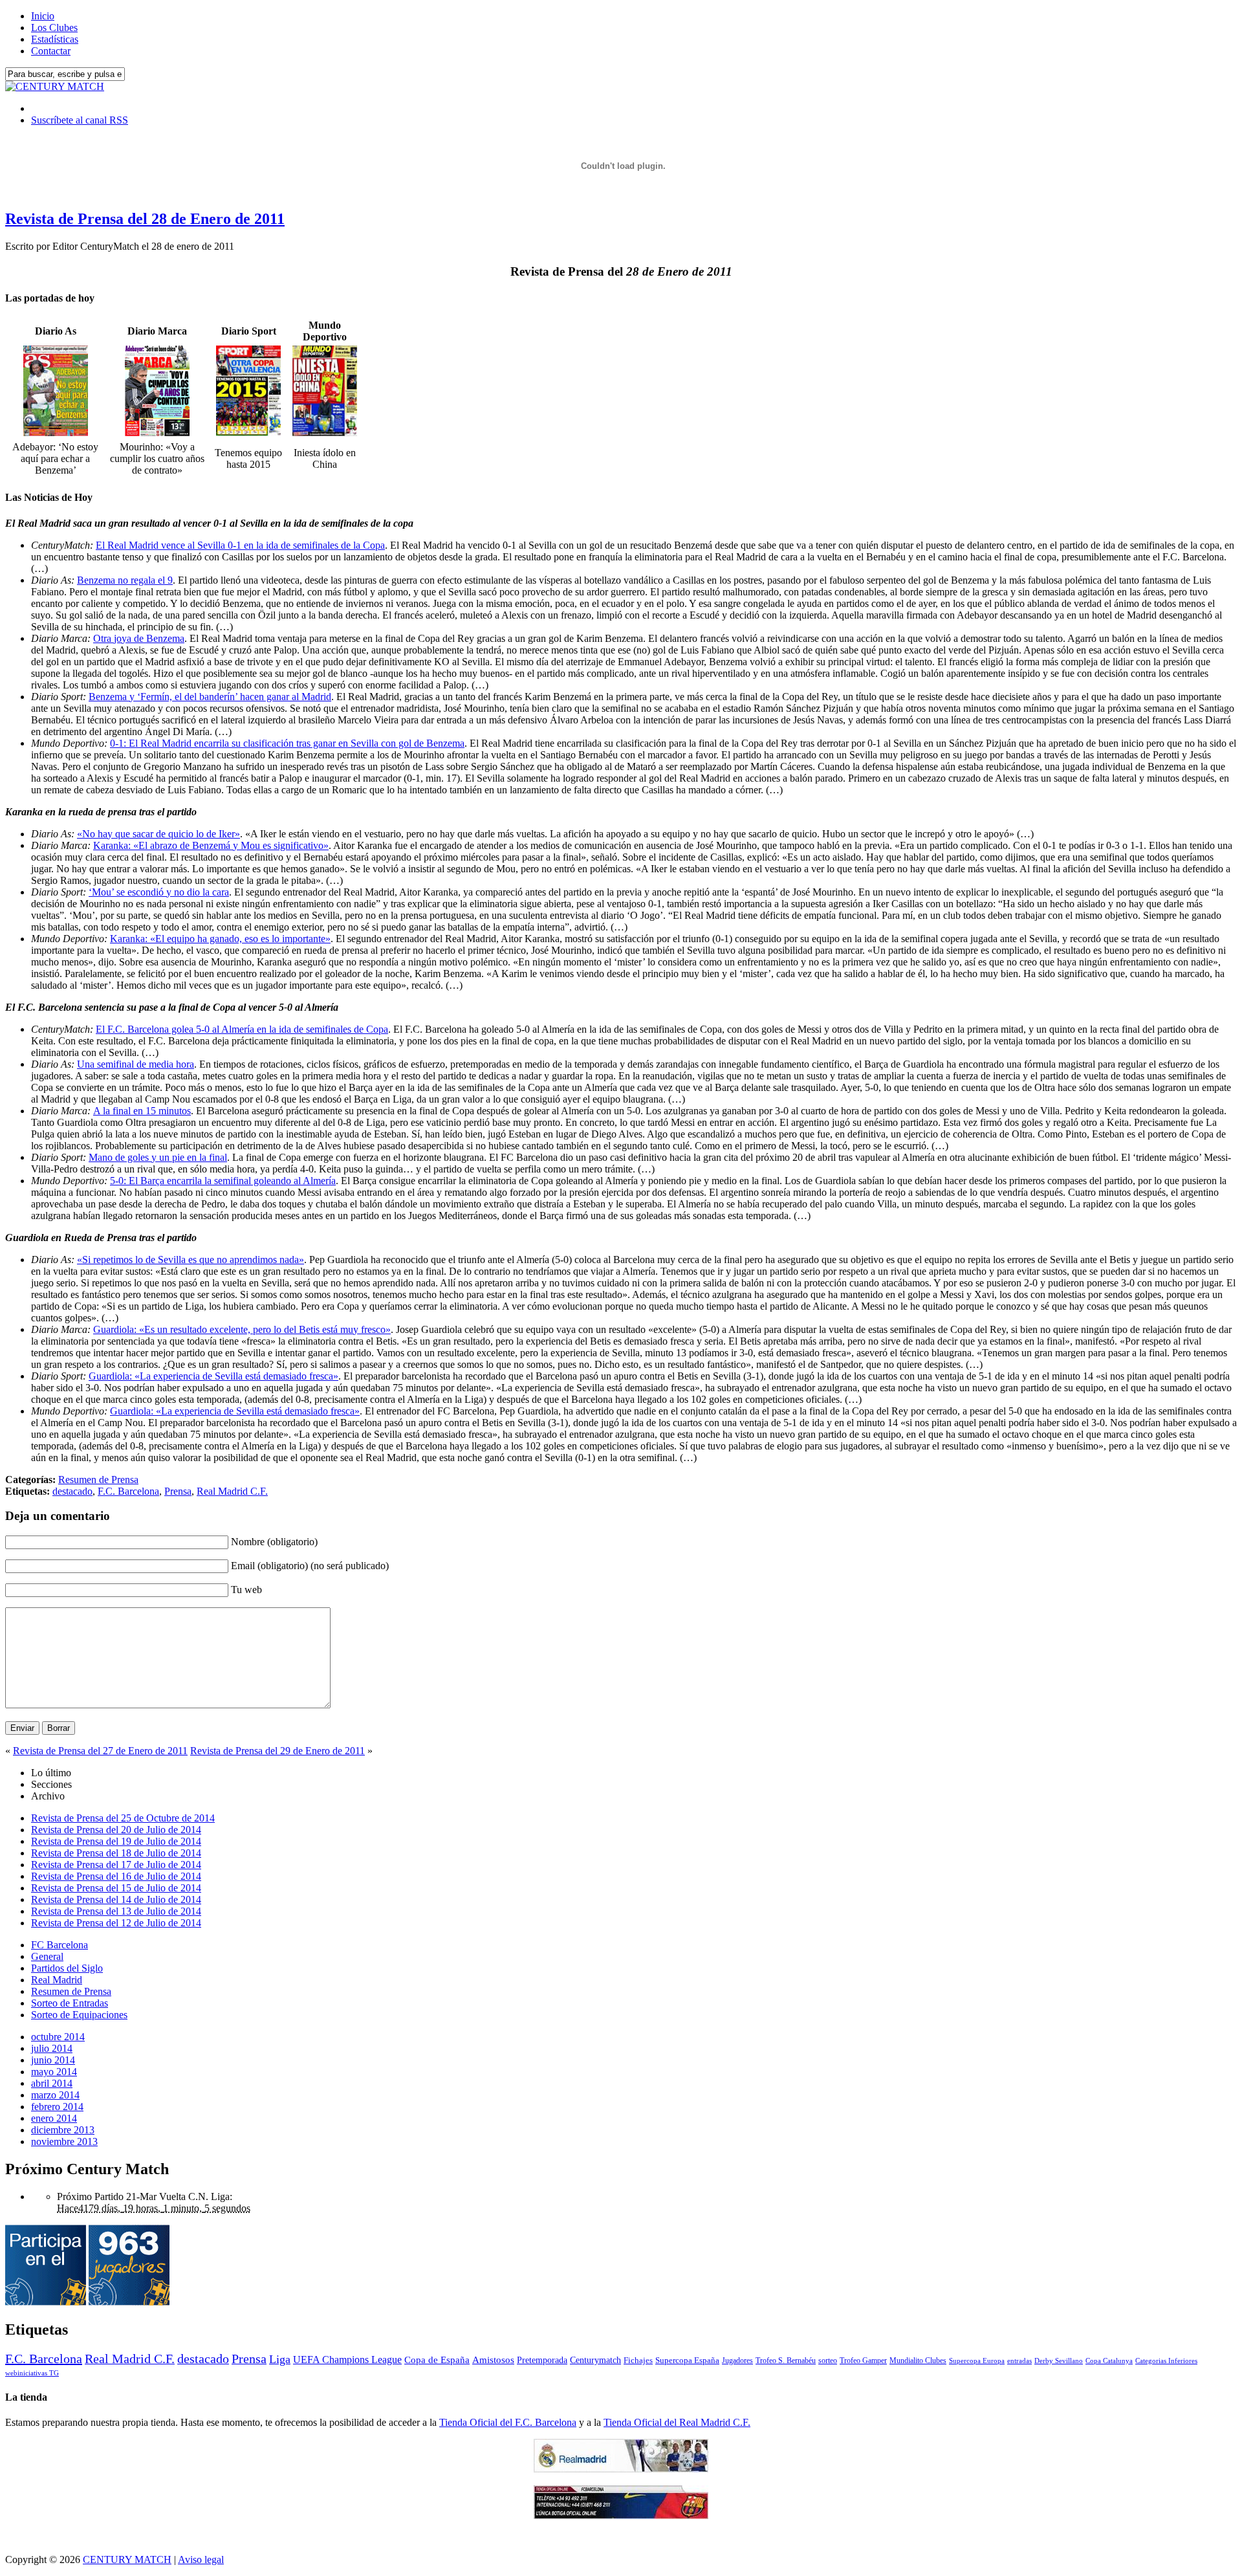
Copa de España (437, 2360)
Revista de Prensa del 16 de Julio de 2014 (116, 1876)
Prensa (178, 1491)
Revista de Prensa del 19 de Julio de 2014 (116, 1841)
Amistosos (493, 2360)
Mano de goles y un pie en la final (158, 1157)
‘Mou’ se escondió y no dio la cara (159, 892)
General (47, 1956)
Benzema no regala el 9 (125, 580)
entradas (1019, 2361)
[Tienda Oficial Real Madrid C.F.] (621, 2469)
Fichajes (638, 2360)
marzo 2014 (55, 2095)
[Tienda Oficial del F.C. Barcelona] (621, 2515)
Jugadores (737, 2361)
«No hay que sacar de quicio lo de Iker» (158, 834)
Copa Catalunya (1109, 2361)
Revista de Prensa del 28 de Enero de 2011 (145, 219)
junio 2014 (53, 2060)
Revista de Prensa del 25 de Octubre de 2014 (123, 1818)
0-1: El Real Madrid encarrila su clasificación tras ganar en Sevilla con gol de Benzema (287, 743)
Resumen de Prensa (98, 1480)
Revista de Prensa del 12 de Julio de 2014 (116, 1923)
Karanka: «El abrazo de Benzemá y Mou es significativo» (211, 845)
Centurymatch (595, 2360)
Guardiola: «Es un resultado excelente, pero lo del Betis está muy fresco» (242, 1329)
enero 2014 (54, 2118)
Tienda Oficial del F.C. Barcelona (508, 2422)
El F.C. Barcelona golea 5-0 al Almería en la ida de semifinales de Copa (242, 1029)
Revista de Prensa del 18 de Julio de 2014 (116, 1853)
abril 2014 (52, 2083)
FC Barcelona (60, 1945)
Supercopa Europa (977, 2361)
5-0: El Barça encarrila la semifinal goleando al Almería (223, 1181)
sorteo (828, 2361)
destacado (72, 1491)
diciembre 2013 (63, 2130)
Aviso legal (201, 2559)
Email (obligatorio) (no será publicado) (310, 1566)
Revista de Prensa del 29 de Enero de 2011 (278, 1751)
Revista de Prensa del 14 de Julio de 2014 (116, 1899)
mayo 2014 (54, 2072)
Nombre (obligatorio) (274, 1542)
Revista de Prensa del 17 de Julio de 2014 (116, 1865)
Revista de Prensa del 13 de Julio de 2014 (116, 1911)
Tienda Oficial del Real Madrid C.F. (677, 2422)
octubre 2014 (58, 2037)
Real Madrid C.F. (232, 1491)
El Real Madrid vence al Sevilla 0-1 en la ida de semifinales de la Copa (240, 545)
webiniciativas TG (32, 2373)
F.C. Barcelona (128, 1491)
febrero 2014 (57, 2107)
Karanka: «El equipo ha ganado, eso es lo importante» (220, 939)
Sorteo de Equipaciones (79, 2015)
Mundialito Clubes (918, 2361)
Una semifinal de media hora (136, 1064)
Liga (280, 2359)
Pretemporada (542, 2360)
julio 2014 (52, 2048)
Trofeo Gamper (863, 2361)
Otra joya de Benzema (139, 638)
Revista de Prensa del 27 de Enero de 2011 (100, 1751)
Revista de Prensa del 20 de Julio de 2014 (116, 1830)
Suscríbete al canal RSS (80, 120)
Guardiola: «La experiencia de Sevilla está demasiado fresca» (213, 1376)
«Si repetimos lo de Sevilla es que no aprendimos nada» (191, 1260)
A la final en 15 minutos (142, 1111)
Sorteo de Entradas (70, 2003)
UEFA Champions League (347, 2360)
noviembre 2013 (64, 2141)
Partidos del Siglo (67, 1968)
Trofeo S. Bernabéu (786, 2361)
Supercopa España (687, 2360)
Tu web (246, 1590)
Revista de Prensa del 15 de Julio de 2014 (116, 1888)
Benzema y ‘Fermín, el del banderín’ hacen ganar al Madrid (210, 697)
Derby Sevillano (1059, 2361)
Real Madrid (57, 1980)
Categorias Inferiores (1166, 2361)
